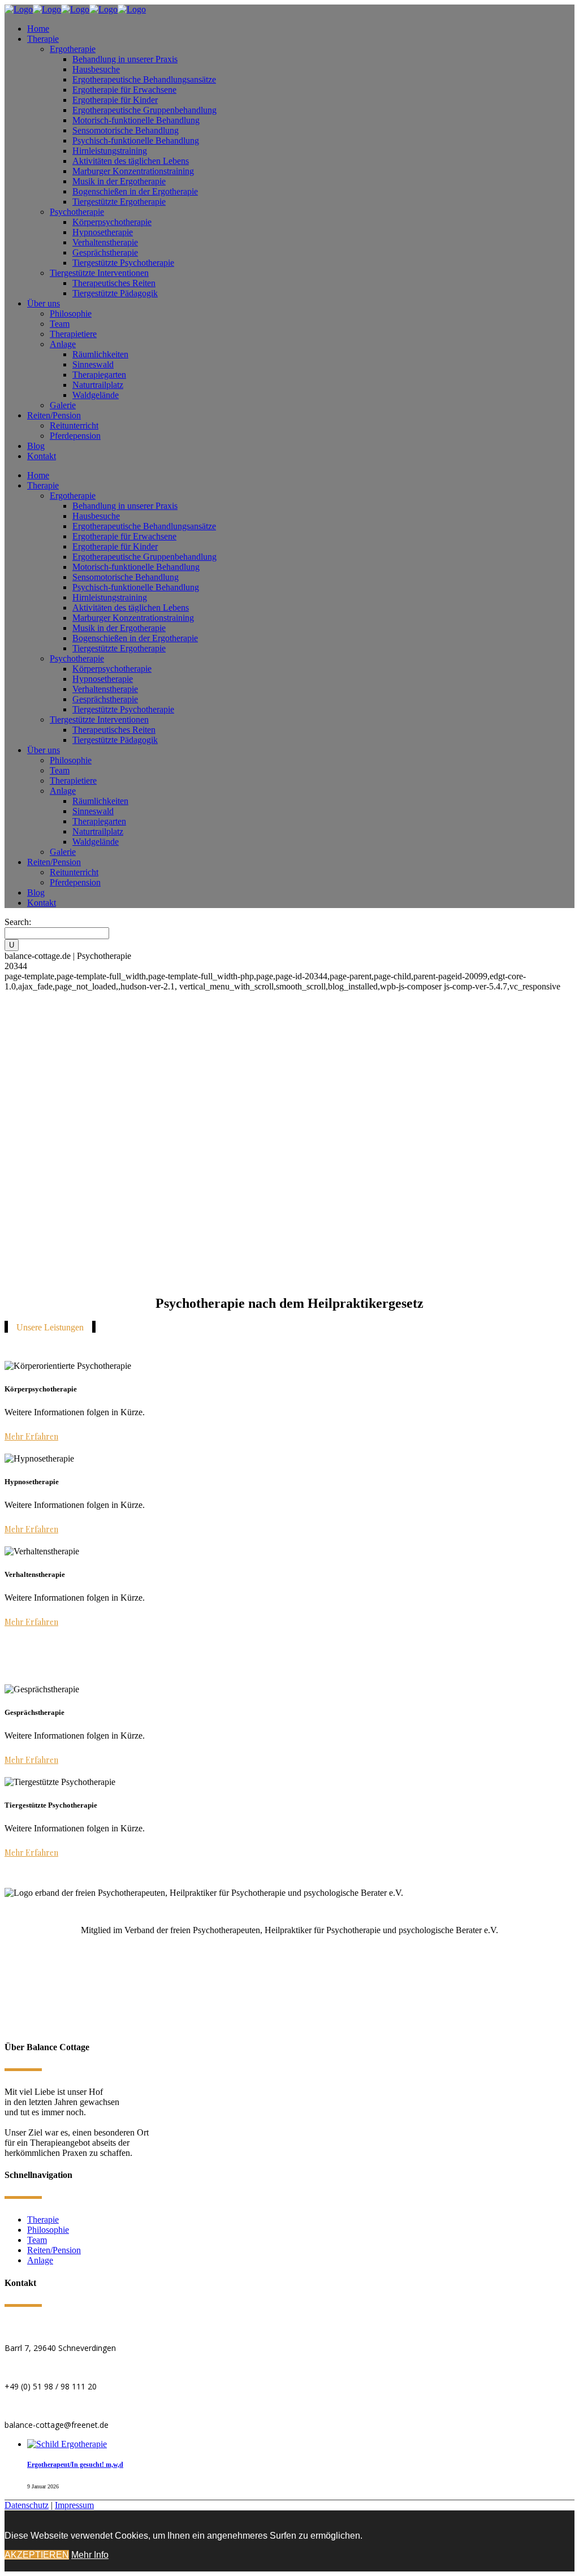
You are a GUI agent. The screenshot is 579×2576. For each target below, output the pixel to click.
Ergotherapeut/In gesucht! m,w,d (75, 2465)
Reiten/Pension (54, 2250)
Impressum (74, 2505)
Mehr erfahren (31, 1436)
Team (37, 2240)
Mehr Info (90, 2555)
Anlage (40, 2260)
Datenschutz (27, 2505)
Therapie (43, 2220)
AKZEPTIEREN (37, 2555)
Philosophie (48, 2230)
